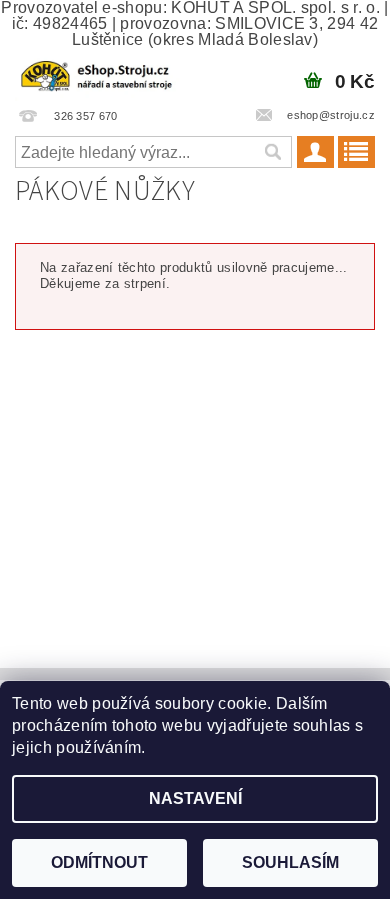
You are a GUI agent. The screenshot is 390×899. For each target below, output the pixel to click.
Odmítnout (99, 862)
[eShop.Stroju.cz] (97, 74)
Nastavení (195, 798)
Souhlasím (290, 862)
